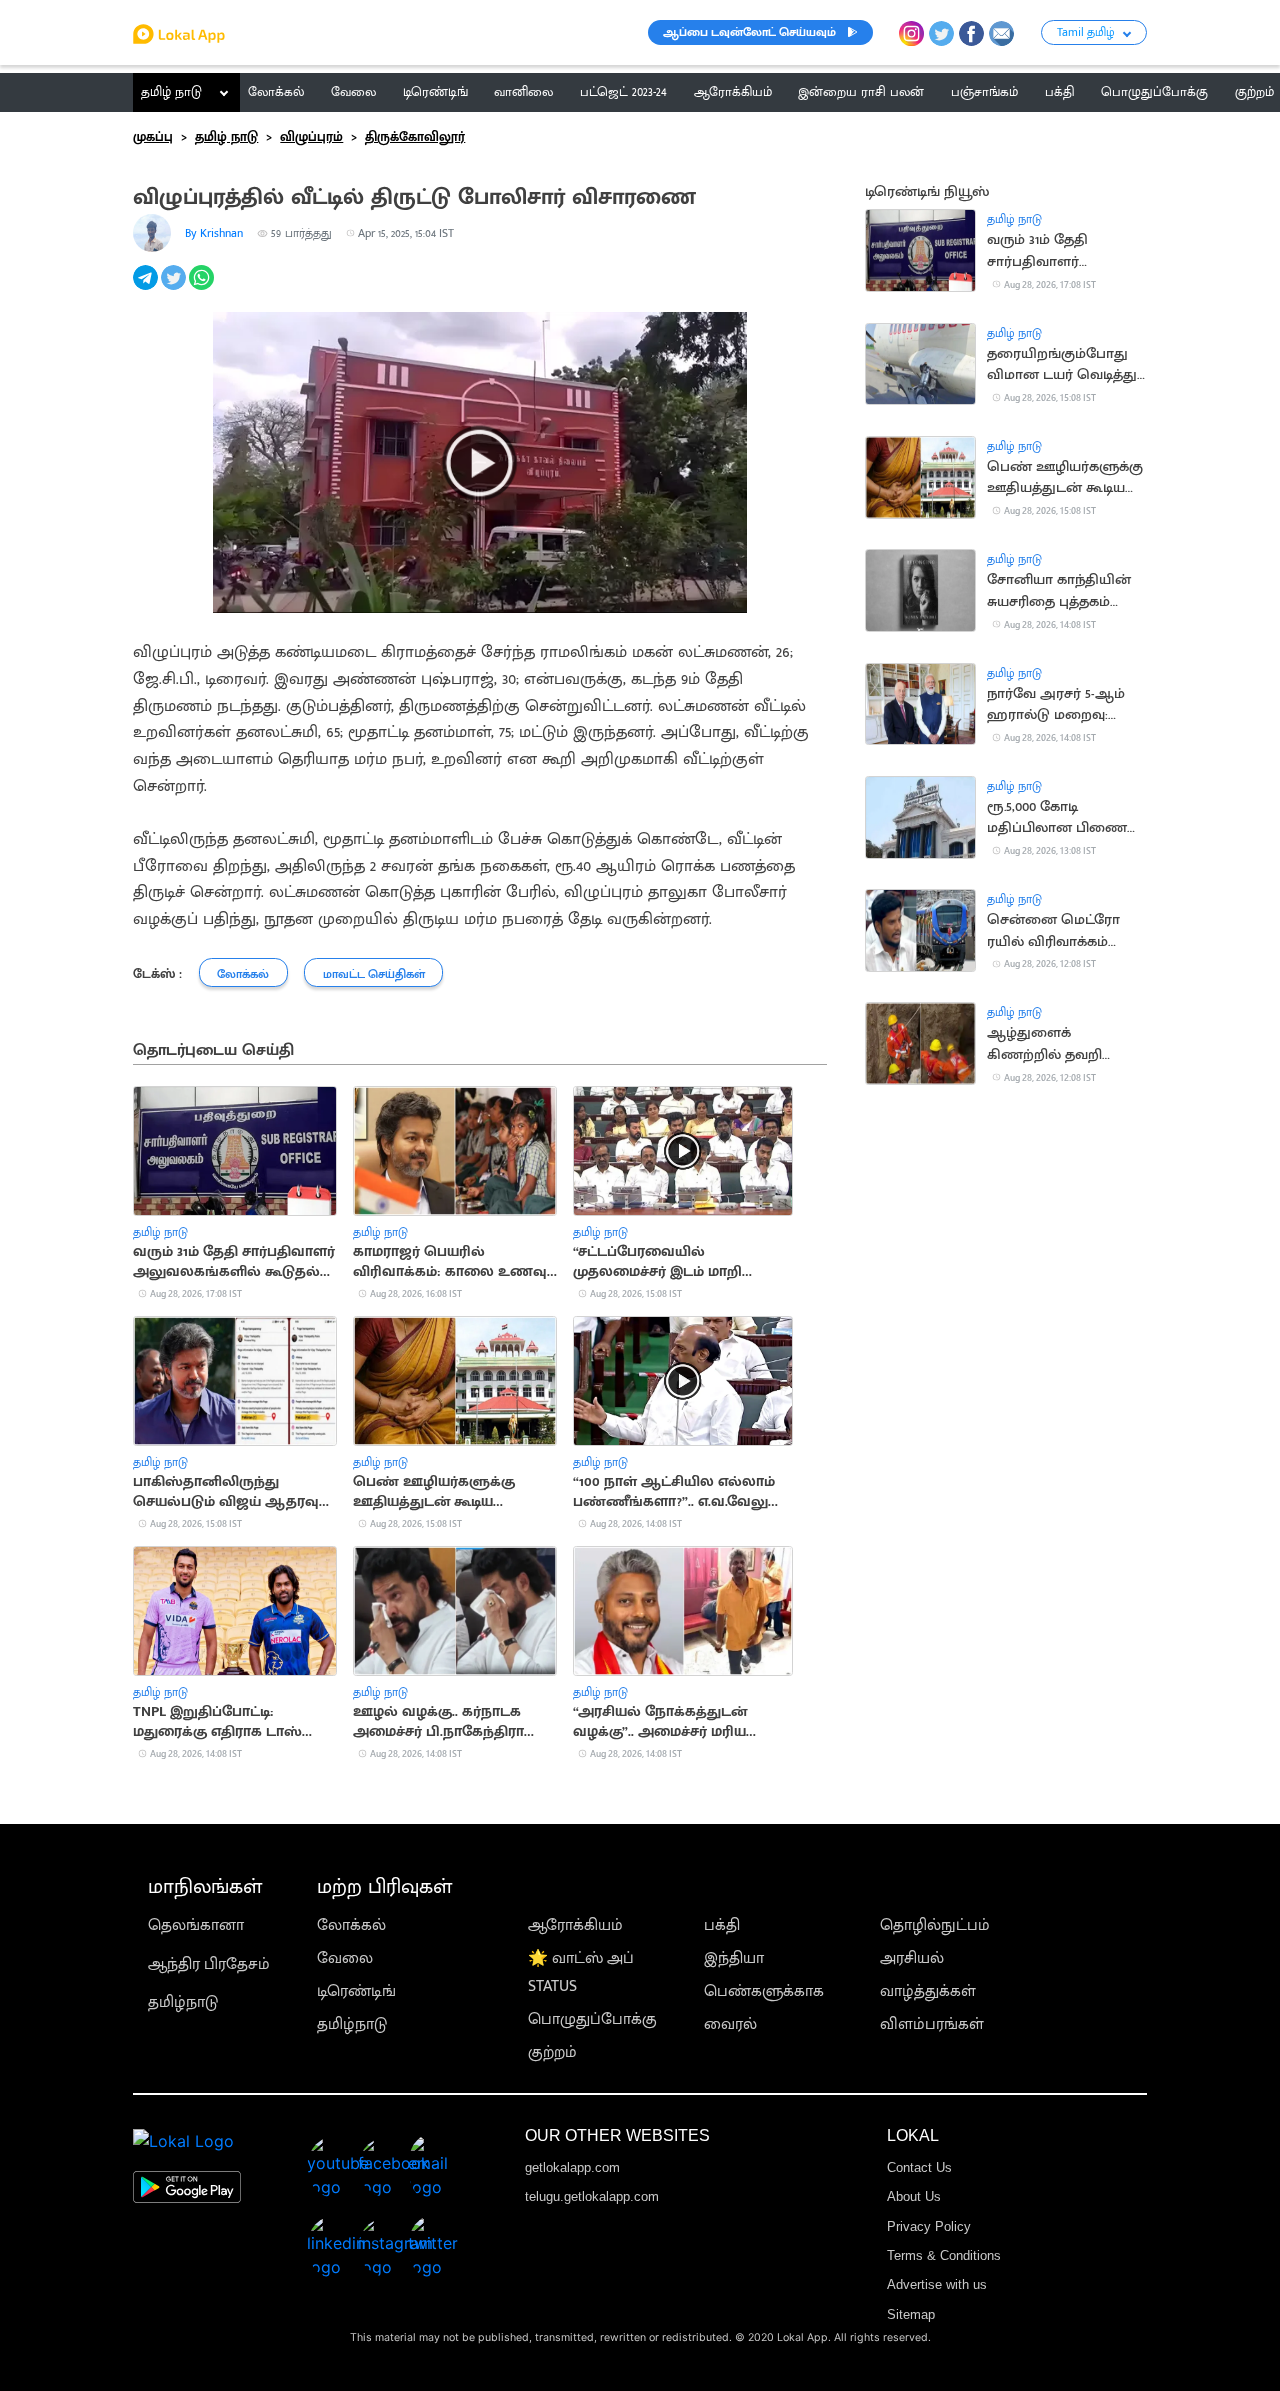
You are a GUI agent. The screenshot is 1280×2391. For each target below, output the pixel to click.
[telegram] (147, 288)
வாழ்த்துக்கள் (928, 1991)
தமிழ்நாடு (183, 2002)
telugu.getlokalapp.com (592, 2196)
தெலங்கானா (196, 1925)
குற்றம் (552, 2052)
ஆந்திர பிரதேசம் (209, 1964)
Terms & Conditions (944, 2255)
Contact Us (919, 2167)
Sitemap (911, 2314)
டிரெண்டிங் (356, 1991)
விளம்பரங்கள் (932, 2024)
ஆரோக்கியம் (575, 1925)
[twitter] (175, 288)
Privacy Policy (929, 2226)
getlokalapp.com (572, 2167)
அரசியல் (912, 1958)
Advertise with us (937, 2284)
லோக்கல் (351, 1925)
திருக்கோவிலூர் (415, 137)
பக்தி (722, 1925)
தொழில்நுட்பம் (935, 1925)
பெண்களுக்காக (764, 1991)
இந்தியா (734, 1958)
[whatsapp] (203, 288)
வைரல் (730, 2024)
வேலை (345, 1958)
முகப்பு (153, 137)
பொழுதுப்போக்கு (592, 2019)
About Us (914, 2196)
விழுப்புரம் (311, 137)
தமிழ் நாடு (171, 92)
